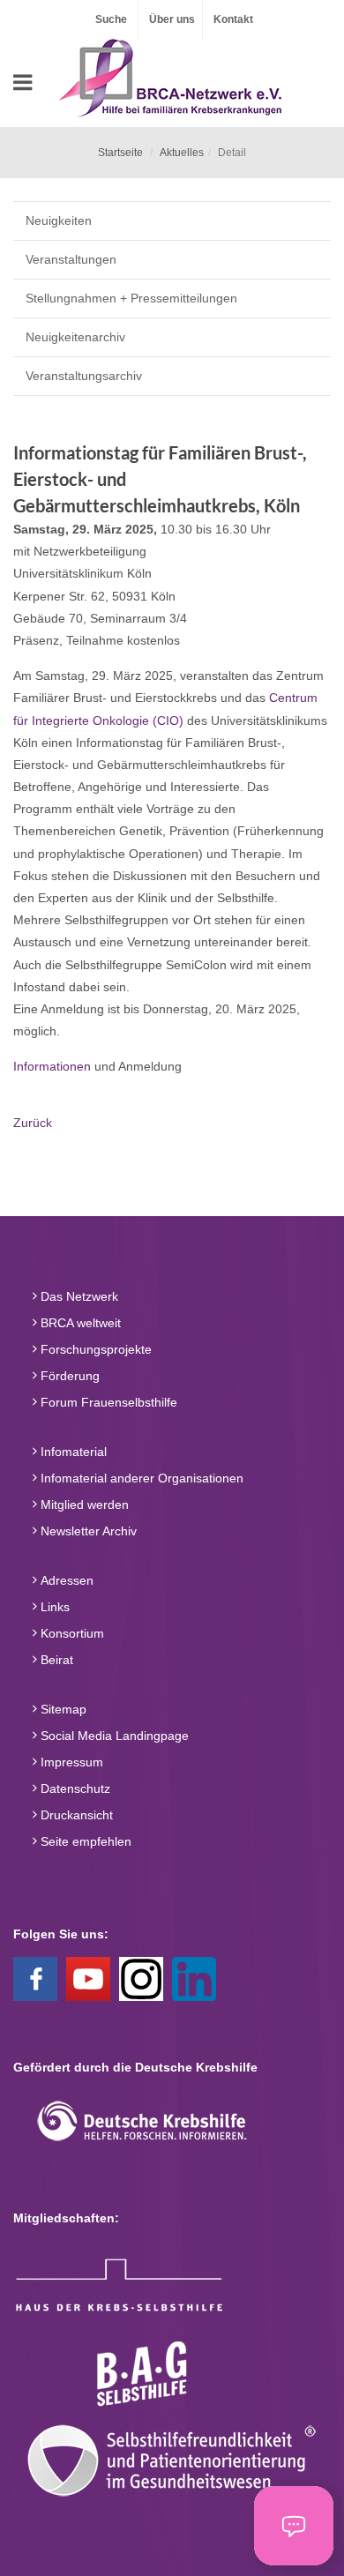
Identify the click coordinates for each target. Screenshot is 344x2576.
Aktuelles (182, 153)
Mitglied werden (83, 1505)
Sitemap (62, 1709)
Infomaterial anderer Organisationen (140, 1478)
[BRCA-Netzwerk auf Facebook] (35, 1977)
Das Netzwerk (78, 1296)
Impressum (70, 1762)
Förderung (68, 1376)
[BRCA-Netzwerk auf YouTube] (88, 1977)
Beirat (55, 1660)
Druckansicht (75, 1815)
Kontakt (233, 19)
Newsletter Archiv (87, 1531)
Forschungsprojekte (94, 1349)
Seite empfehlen (84, 1841)
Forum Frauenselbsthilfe (107, 1402)
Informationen (52, 1066)
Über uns (172, 19)
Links (53, 1607)
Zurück (33, 1123)
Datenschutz (74, 1788)
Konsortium (71, 1633)
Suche (111, 19)
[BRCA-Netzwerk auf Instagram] (141, 1977)
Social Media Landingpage (113, 1736)
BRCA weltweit (79, 1323)
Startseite (120, 153)
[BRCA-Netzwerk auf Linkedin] (194, 1977)
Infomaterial (72, 1452)
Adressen (65, 1580)
